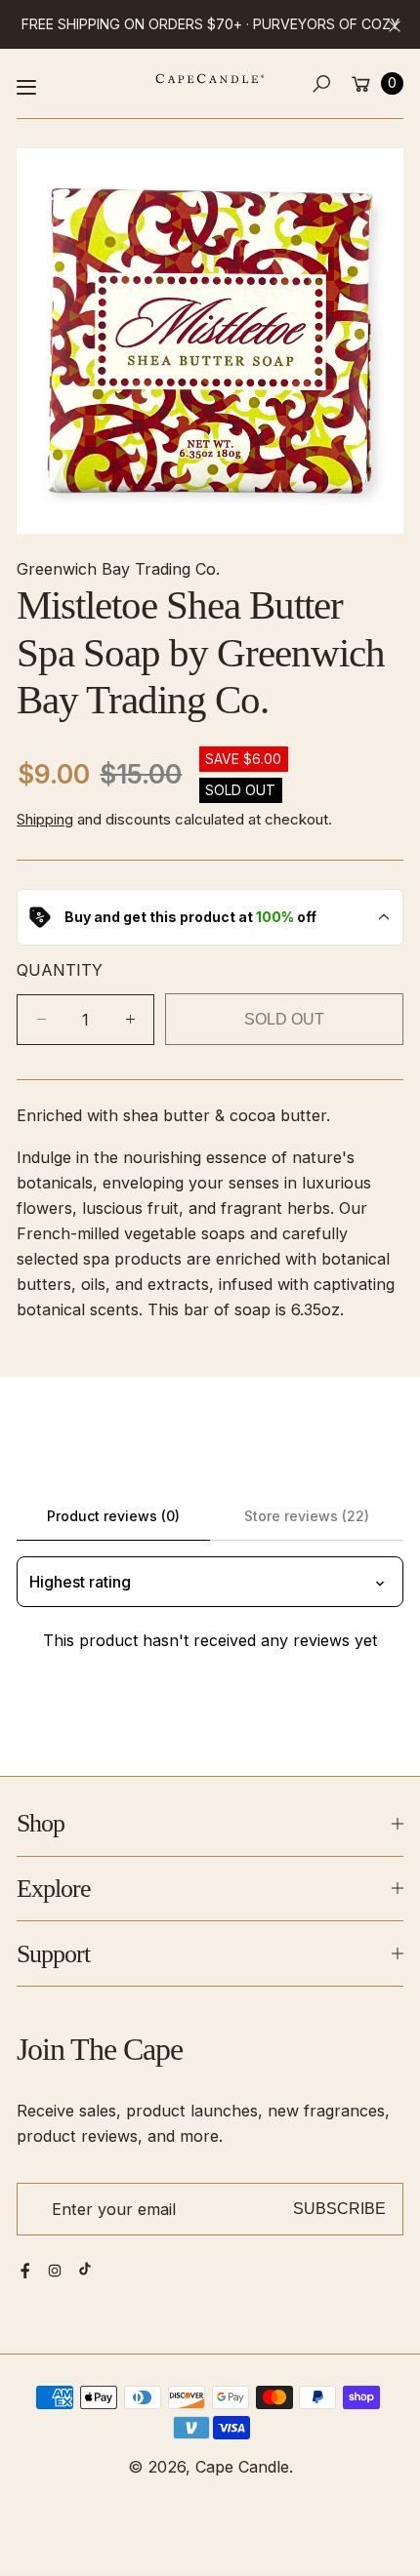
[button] (322, 83)
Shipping (45, 819)
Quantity (60, 970)
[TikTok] (85, 2269)
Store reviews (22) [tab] (307, 1516)
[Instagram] (55, 2271)
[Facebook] (25, 2271)
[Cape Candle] (210, 79)
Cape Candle (242, 2467)
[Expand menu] (26, 87)
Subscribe (339, 2208)
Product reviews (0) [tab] (113, 1516)
